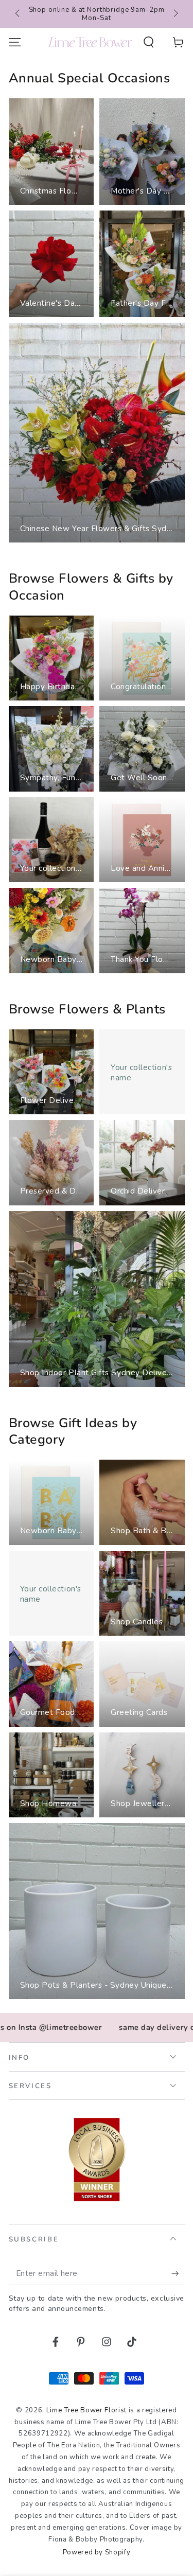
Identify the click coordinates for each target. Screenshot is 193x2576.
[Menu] (15, 42)
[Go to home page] (90, 42)
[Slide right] (175, 14)
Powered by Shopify (97, 2552)
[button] (149, 42)
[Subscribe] (178, 2273)
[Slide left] (18, 14)
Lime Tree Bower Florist (86, 2410)
